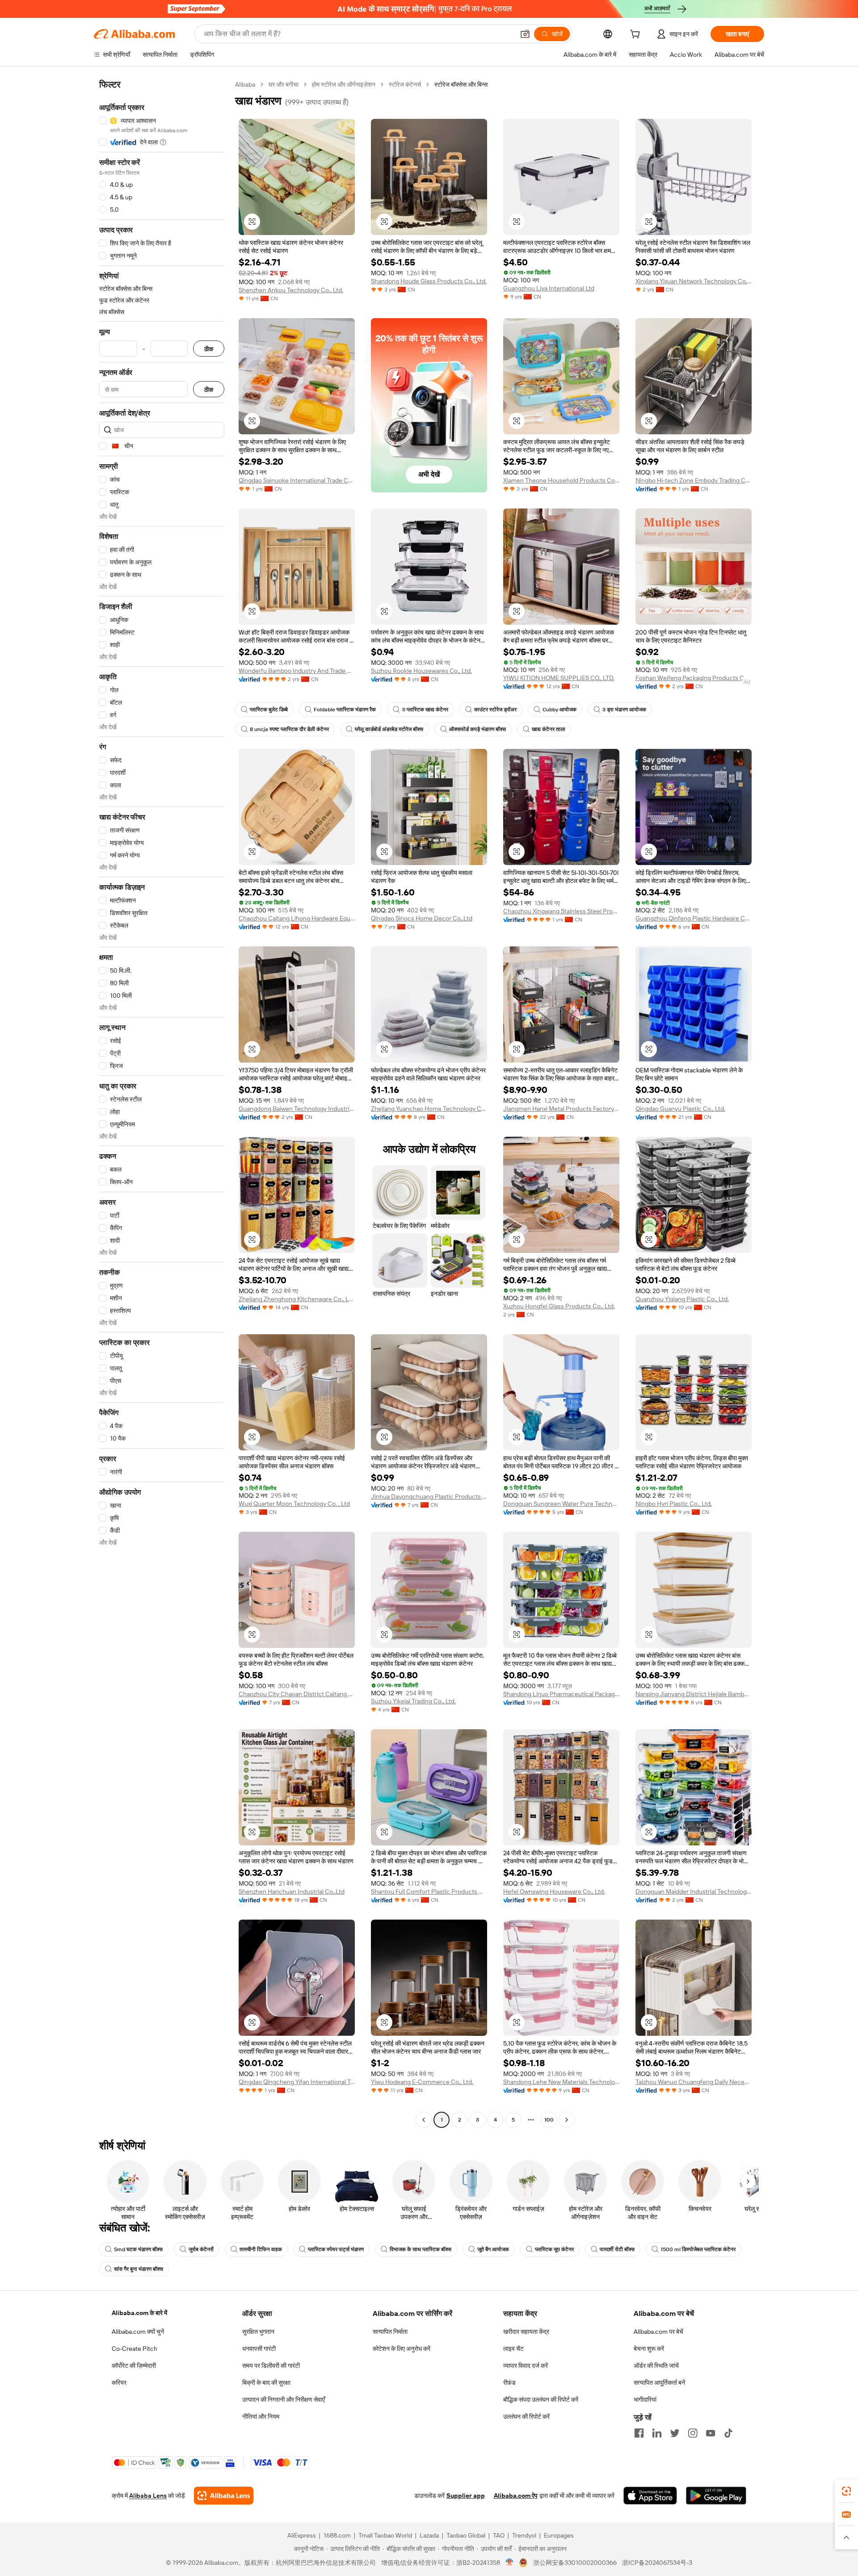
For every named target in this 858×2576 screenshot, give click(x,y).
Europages (559, 2535)
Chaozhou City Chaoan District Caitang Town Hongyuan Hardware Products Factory (297, 1694)
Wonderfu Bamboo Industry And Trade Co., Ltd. (297, 671)
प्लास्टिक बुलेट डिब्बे (269, 710)
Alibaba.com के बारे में (139, 2313)
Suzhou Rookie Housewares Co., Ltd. (421, 671)
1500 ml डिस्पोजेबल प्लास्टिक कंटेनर (698, 2249)
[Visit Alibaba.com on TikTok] (728, 2433)
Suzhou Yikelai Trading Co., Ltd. (413, 1701)
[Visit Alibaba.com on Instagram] (693, 2433)
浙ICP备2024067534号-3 (657, 2563)
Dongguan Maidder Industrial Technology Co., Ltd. (694, 1891)
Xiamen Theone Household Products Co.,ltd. (561, 480)
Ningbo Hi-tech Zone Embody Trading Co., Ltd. (694, 480)
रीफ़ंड (509, 2383)
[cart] (637, 35)
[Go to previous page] (424, 2120)
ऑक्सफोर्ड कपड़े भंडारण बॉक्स (477, 729)
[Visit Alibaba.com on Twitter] (675, 2433)
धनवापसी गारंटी (259, 2349)
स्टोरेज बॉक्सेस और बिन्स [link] (461, 84)
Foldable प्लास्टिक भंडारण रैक (345, 710)
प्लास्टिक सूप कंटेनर (554, 2249)
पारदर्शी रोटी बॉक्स (617, 2249)
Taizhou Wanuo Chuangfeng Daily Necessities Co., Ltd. (694, 2082)
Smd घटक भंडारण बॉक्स (138, 2249)
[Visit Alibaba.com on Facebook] (639, 2433)
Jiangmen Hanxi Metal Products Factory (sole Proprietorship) (561, 1109)
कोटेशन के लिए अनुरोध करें (402, 2349)
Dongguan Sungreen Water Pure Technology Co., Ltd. (561, 1504)
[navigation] (162, 1103)
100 (549, 2120)
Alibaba (245, 84)
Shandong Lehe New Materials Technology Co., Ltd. (561, 2082)
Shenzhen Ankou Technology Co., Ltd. (291, 290)
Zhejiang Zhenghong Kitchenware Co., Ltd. (297, 1299)
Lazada (429, 2535)
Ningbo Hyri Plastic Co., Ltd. (674, 1504)
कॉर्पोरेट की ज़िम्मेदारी (134, 2366)
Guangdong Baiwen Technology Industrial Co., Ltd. (297, 1109)
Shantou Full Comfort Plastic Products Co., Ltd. (429, 1891)
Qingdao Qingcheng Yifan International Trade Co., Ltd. (297, 2082)
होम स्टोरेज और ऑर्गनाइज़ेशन (344, 84)
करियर (119, 2383)
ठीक (209, 349)
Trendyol (524, 2535)
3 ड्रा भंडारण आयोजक (624, 710)
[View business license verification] (510, 2563)
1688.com (337, 2535)
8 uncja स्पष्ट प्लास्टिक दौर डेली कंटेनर (289, 729)
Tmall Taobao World (385, 2535)
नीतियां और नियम (261, 2416)
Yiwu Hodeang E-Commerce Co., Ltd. (422, 2082)
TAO (499, 2535)
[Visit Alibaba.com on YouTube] (711, 2433)
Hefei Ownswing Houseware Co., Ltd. (554, 1891)
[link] (846, 2491)
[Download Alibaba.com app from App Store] (650, 2496)
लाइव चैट (513, 2349)
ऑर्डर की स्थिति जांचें (656, 2366)
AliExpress (302, 2535)
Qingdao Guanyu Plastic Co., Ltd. (680, 1109)
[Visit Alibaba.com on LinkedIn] (657, 2433)
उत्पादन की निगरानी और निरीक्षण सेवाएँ (284, 2400)
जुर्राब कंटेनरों (201, 2249)
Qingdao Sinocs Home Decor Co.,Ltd (422, 918)
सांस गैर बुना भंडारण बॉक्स (139, 2269)
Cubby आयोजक (559, 710)
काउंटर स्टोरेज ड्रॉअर (495, 710)
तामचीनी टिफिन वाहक (261, 2249)
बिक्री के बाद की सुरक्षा (266, 2383)
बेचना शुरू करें (649, 2349)
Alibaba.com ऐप (516, 2496)
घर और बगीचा (284, 84)
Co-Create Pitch (135, 2349)
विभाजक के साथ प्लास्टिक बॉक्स (421, 2249)
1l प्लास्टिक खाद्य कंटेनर (425, 710)
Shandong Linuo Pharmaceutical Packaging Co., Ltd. (561, 1694)
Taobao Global (466, 2535)
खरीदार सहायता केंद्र (526, 2332)
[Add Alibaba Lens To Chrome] (224, 2496)
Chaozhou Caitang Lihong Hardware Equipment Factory (297, 918)
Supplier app (466, 2496)
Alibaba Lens (148, 2496)
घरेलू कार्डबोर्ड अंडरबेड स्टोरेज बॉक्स (389, 729)
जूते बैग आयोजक (493, 2249)
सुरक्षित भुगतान (258, 2332)
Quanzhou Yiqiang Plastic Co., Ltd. (682, 1299)
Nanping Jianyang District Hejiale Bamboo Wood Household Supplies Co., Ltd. (694, 1694)
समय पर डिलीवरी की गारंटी (271, 2366)
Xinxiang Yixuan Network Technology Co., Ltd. (694, 281)
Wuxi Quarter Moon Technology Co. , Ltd (294, 1504)
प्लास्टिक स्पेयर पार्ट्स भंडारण (336, 2249)
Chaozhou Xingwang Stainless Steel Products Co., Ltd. (561, 911)
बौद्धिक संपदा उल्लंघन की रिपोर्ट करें (541, 2400)
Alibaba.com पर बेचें (658, 2332)
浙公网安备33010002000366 (575, 2563)
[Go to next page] (567, 2120)
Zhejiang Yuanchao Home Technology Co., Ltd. (429, 1109)
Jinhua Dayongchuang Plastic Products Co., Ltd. (429, 1496)
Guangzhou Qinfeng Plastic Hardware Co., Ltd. (694, 918)
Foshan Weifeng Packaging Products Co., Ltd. (694, 678)
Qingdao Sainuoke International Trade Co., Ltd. (297, 480)
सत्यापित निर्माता (390, 2332)
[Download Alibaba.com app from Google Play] (716, 2496)
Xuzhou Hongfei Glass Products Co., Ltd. (559, 1306)
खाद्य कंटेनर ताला (549, 729)
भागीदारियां (645, 2400)
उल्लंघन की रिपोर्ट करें (526, 2416)
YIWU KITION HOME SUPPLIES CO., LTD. (559, 678)
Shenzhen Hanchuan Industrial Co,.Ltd (292, 1891)
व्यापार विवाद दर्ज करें (526, 2366)
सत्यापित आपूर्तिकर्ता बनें (659, 2383)
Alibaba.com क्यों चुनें (138, 2332)
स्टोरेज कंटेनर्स (405, 84)
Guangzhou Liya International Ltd (549, 288)
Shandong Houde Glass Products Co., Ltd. (429, 281)
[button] (525, 34)
